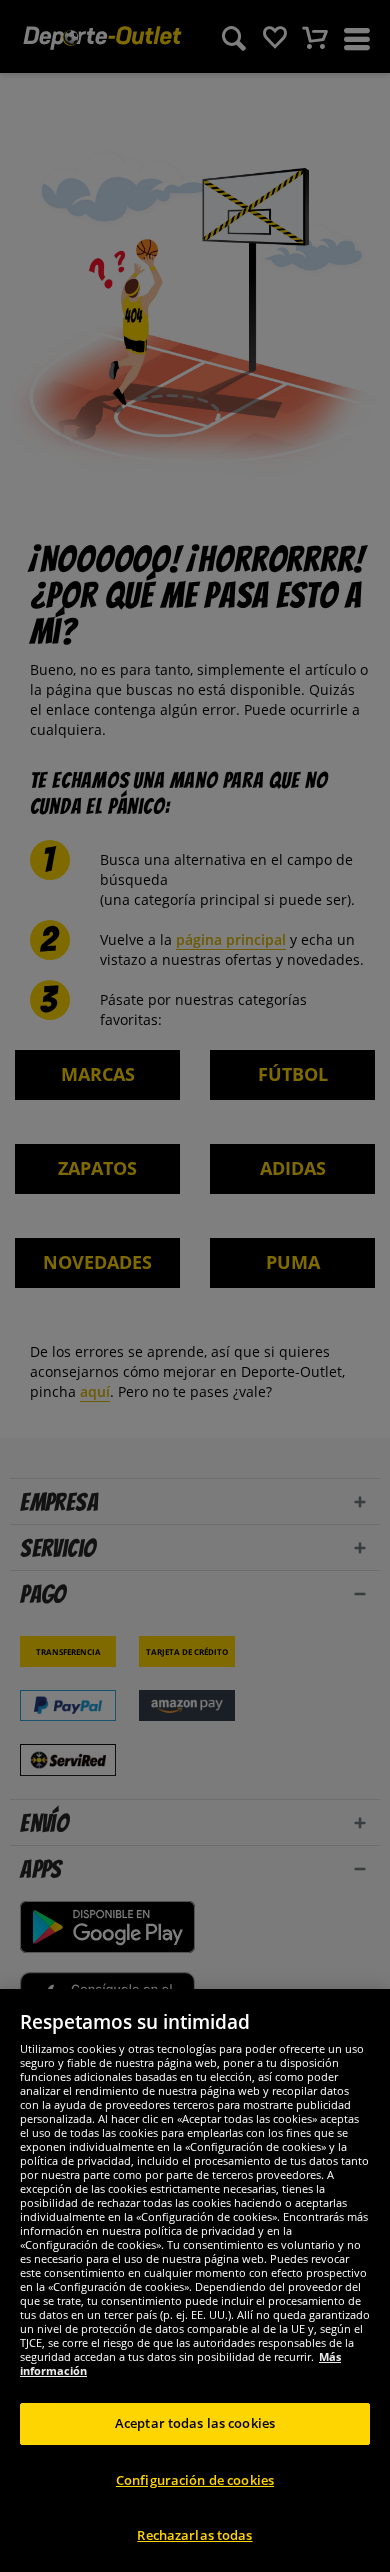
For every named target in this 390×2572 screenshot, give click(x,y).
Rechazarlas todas (194, 2535)
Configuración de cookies (195, 2480)
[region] (195, 2280)
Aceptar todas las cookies (195, 2423)
